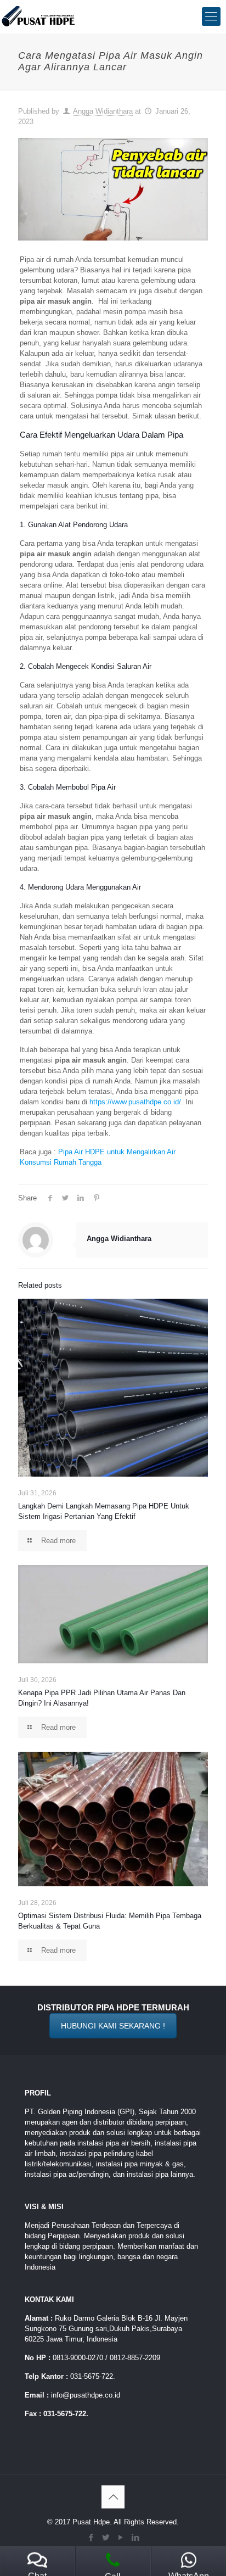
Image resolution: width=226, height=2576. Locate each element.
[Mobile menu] (211, 16)
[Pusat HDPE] (39, 16)
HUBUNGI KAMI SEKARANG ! (113, 2026)
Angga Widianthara (103, 111)
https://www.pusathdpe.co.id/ (135, 1102)
